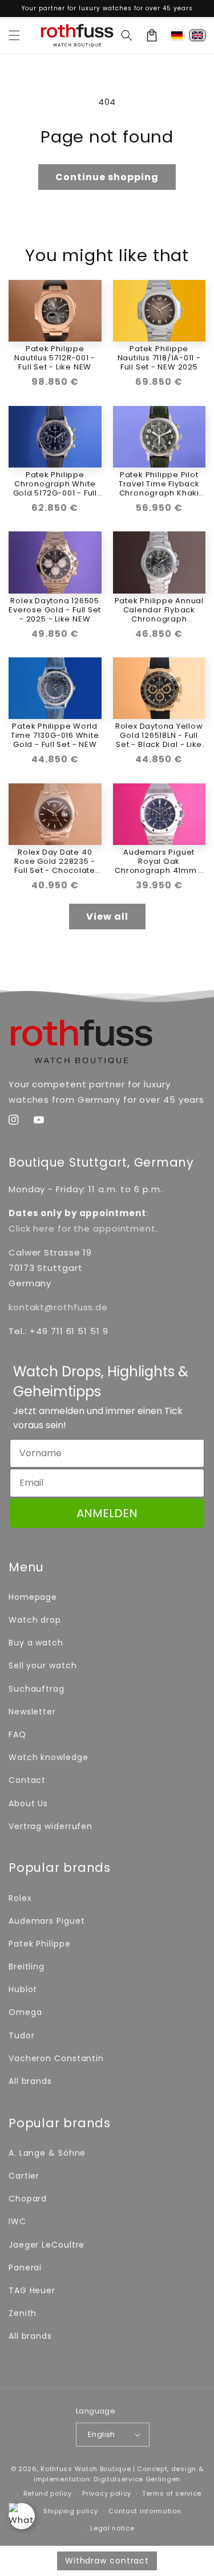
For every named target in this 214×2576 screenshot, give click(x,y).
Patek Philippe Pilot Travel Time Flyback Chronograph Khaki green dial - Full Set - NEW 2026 (159, 484)
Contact (27, 1780)
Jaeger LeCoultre (47, 2245)
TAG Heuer (32, 2290)
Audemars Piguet (47, 1921)
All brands (30, 2081)
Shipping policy (71, 2511)
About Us (28, 1803)
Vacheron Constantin (56, 2058)
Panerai (25, 2268)
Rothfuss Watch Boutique (86, 2469)
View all (107, 917)
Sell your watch (43, 1665)
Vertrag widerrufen (51, 1826)
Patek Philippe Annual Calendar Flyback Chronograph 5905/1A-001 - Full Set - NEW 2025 (159, 610)
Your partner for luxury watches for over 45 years (107, 8)
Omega (25, 2012)
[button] (127, 35)
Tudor (22, 2035)
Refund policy (48, 2493)
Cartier (24, 2176)
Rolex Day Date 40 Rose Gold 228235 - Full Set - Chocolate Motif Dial (55, 862)
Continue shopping (107, 177)
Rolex (20, 1898)
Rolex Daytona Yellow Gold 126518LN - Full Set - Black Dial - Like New (159, 736)
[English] (197, 35)
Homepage (33, 1597)
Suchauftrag (37, 1689)
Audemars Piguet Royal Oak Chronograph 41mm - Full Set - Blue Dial (159, 862)
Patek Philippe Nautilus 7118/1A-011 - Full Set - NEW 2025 (159, 358)
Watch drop (35, 1620)
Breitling (27, 1966)
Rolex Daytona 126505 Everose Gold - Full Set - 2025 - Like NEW (55, 610)
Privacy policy (107, 2493)
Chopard (28, 2199)
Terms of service (172, 2493)
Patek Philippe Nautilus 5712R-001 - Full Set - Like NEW (55, 358)
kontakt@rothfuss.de (58, 1307)
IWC (17, 2221)
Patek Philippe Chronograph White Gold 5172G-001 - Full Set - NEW (55, 484)
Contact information (145, 2511)
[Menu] (14, 35)
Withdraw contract (107, 2561)
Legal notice (112, 2528)
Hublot (23, 1989)
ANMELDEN (107, 1513)
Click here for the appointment (82, 1228)
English (102, 2434)
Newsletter (32, 1712)
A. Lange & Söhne (47, 2153)
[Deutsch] (177, 35)
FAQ (17, 1734)
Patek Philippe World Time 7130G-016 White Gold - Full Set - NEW (55, 736)
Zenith (23, 2313)
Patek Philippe (40, 1944)
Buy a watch (36, 1643)
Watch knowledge (49, 1757)
